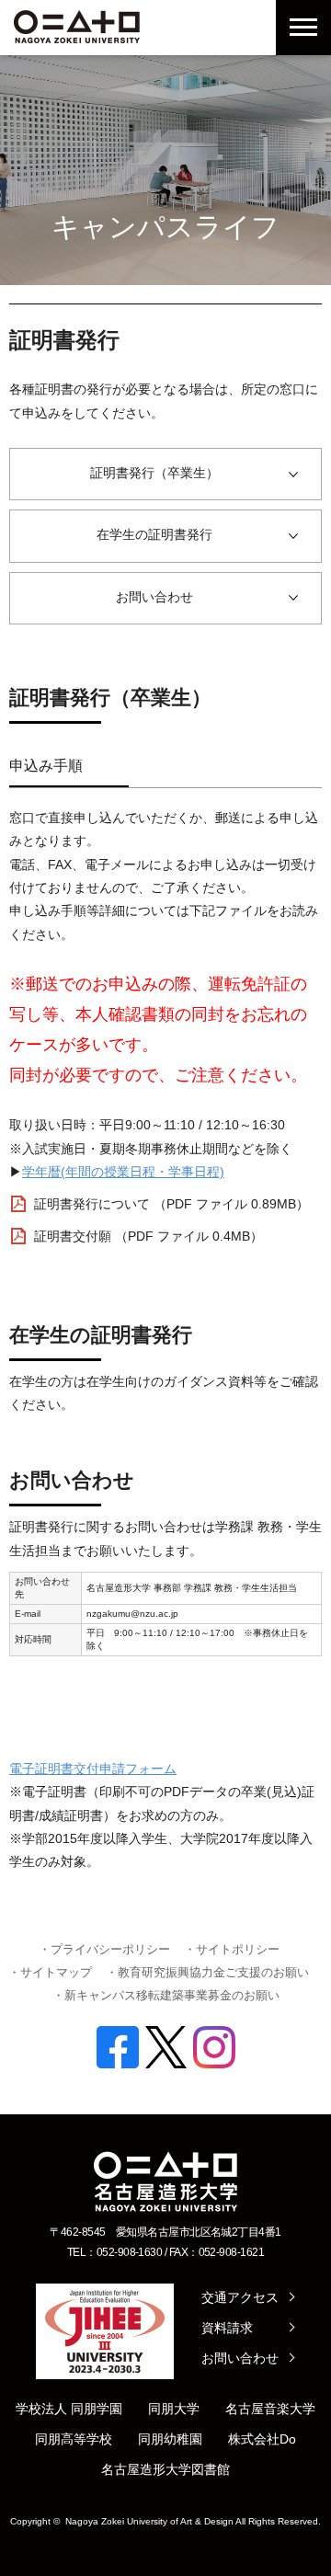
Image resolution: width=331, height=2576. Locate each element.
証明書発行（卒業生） (154, 473)
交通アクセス (240, 2297)
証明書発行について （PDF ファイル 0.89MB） (171, 1204)
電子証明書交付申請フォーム (93, 1769)
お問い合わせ (154, 597)
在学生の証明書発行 (154, 534)
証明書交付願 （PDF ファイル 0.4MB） (148, 1236)
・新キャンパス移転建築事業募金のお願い (166, 1995)
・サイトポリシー (232, 1949)
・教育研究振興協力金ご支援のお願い (207, 1972)
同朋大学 (174, 2409)
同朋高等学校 (74, 2439)
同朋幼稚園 (170, 2439)
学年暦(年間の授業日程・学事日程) (123, 1172)
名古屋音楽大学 (270, 2409)
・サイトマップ (50, 1972)
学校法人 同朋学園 (69, 2409)
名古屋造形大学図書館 (165, 2469)
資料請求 (227, 2328)
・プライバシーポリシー (104, 1949)
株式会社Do (262, 2439)
